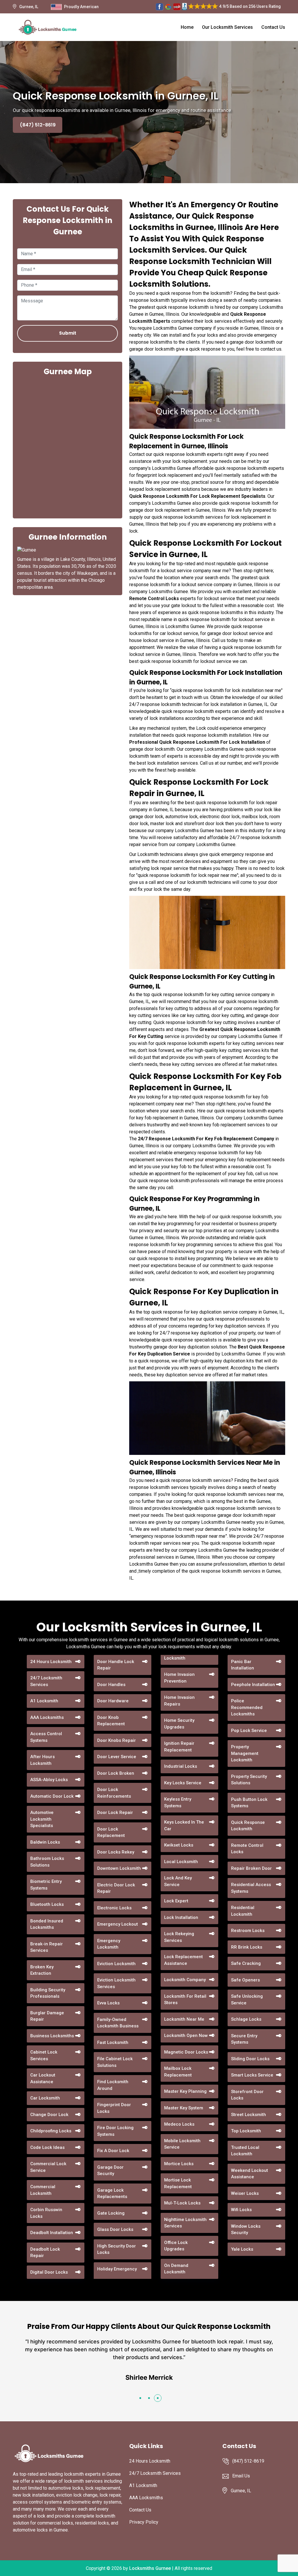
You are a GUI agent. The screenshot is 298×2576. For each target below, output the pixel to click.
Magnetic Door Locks (186, 2052)
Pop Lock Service (249, 1731)
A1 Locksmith (44, 1701)
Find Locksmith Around (113, 2085)
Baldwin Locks (45, 1842)
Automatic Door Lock (52, 1796)
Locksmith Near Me (184, 2019)
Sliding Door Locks (250, 2059)
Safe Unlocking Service (247, 2000)
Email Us (241, 2476)
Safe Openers (245, 1980)
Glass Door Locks (115, 2229)
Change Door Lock (49, 2115)
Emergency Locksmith (109, 1944)
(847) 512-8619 (38, 125)
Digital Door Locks (49, 2272)
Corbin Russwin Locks (46, 2213)
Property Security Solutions (249, 1780)
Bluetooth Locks (47, 1904)
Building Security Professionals (48, 1993)
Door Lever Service (117, 1757)
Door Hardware (113, 1701)
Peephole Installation (253, 1685)
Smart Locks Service (252, 2075)
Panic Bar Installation (243, 1665)
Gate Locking (111, 2213)
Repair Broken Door (251, 1868)
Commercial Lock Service (48, 2167)
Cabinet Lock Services (44, 2055)
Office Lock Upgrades (176, 2246)
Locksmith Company (185, 1980)
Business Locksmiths (52, 2036)
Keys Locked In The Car (184, 1825)
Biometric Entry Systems (46, 1885)
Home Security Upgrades (179, 1724)
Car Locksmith (45, 2098)
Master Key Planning (185, 2091)
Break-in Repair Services (47, 1947)
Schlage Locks (246, 2019)
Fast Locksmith (113, 2042)
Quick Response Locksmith (248, 1826)
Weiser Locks (245, 2193)
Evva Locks (108, 2003)
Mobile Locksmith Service (182, 2144)
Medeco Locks (179, 2124)
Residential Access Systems (251, 1888)
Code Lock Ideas (47, 2147)
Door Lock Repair (115, 1813)
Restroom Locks (248, 1931)
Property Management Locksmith (245, 1753)
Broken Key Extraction (42, 1970)
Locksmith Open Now (186, 2036)
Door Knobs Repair (117, 1740)
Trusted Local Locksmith (245, 2151)
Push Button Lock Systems (249, 1803)
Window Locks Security (246, 2230)
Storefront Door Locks (247, 2095)
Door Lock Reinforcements (114, 1793)
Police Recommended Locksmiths (247, 1707)
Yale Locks (242, 2249)
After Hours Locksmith (42, 1760)
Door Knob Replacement (111, 1721)
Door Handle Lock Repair (116, 1665)
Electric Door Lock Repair (116, 1888)
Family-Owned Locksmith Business (118, 2023)
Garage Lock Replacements (112, 2194)
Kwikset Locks (179, 1845)
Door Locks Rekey (116, 1852)
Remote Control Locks (247, 1849)
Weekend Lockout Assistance (250, 2174)
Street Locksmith (249, 2115)
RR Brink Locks (247, 1947)
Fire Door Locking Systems (115, 2131)
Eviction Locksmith (116, 1964)
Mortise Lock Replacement (178, 2183)
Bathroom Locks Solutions (47, 1862)
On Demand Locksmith (176, 2269)
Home (187, 27)
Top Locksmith (246, 2131)
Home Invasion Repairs (179, 1701)
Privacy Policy (144, 2522)
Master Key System (184, 2108)
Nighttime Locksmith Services (185, 2223)
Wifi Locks (241, 2210)
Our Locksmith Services (227, 27)
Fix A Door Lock (113, 2151)
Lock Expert (176, 1901)
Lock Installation (181, 1917)
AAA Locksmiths (47, 1717)
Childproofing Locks (51, 2131)
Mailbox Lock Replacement (178, 2072)
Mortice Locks (179, 2164)
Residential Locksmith (243, 1911)
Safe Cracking (246, 1963)
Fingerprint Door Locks (114, 2108)
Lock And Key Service (178, 1881)
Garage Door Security (110, 2171)
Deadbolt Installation (52, 2233)
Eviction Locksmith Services (116, 1983)
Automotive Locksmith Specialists (42, 1819)
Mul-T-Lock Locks (182, 2203)
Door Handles (111, 1685)
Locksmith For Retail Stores (185, 2000)
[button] (140, 2398)
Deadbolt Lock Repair (45, 2253)
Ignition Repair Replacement (179, 1747)
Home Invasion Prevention (179, 1678)
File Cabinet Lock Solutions (115, 2062)
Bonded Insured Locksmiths (47, 1924)
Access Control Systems (46, 1737)
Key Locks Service (183, 1783)
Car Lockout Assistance (43, 2078)
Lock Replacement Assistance (183, 1960)
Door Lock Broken (116, 1773)
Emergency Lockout (118, 1924)
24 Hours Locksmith (51, 1662)
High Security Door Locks (117, 2249)
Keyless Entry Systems (178, 1802)
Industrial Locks (181, 1766)
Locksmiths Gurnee (150, 2568)
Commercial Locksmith (43, 2190)
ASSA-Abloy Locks (49, 1780)
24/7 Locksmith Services (46, 1681)
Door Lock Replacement (111, 1832)
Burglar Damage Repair (47, 2016)
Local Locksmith (181, 1862)
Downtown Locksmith (119, 1868)
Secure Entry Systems (244, 2039)
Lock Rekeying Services (179, 1937)
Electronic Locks (114, 1908)
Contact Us (273, 27)
